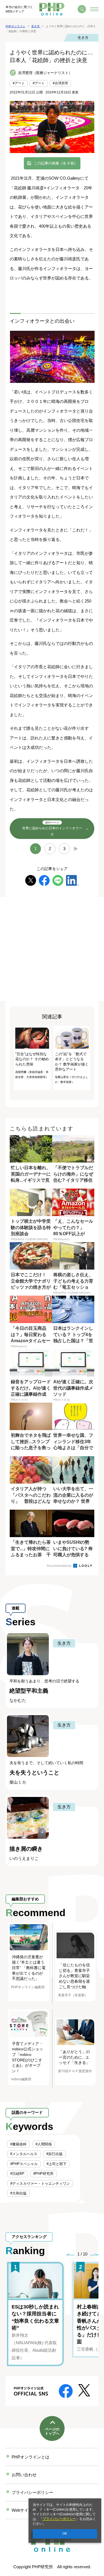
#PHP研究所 (43, 2174)
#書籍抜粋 (18, 2144)
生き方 (83, 38)
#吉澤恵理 (60, 83)
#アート (19, 83)
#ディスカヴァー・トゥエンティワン (40, 2184)
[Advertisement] (52, 949)
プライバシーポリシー (59, 2519)
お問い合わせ (24, 2475)
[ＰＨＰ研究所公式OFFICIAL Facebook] (66, 2391)
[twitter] (31, 880)
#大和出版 (18, 2193)
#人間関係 (44, 2144)
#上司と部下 (57, 2164)
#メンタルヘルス (24, 2154)
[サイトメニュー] (94, 9)
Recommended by (60, 1566)
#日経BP (17, 2174)
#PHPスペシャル (24, 2164)
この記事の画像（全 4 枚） (56, 163)
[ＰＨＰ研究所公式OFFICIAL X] (84, 2390)
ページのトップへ (52, 2431)
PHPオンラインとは (31, 2457)
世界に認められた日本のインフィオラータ (52, 829)
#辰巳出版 (54, 2154)
